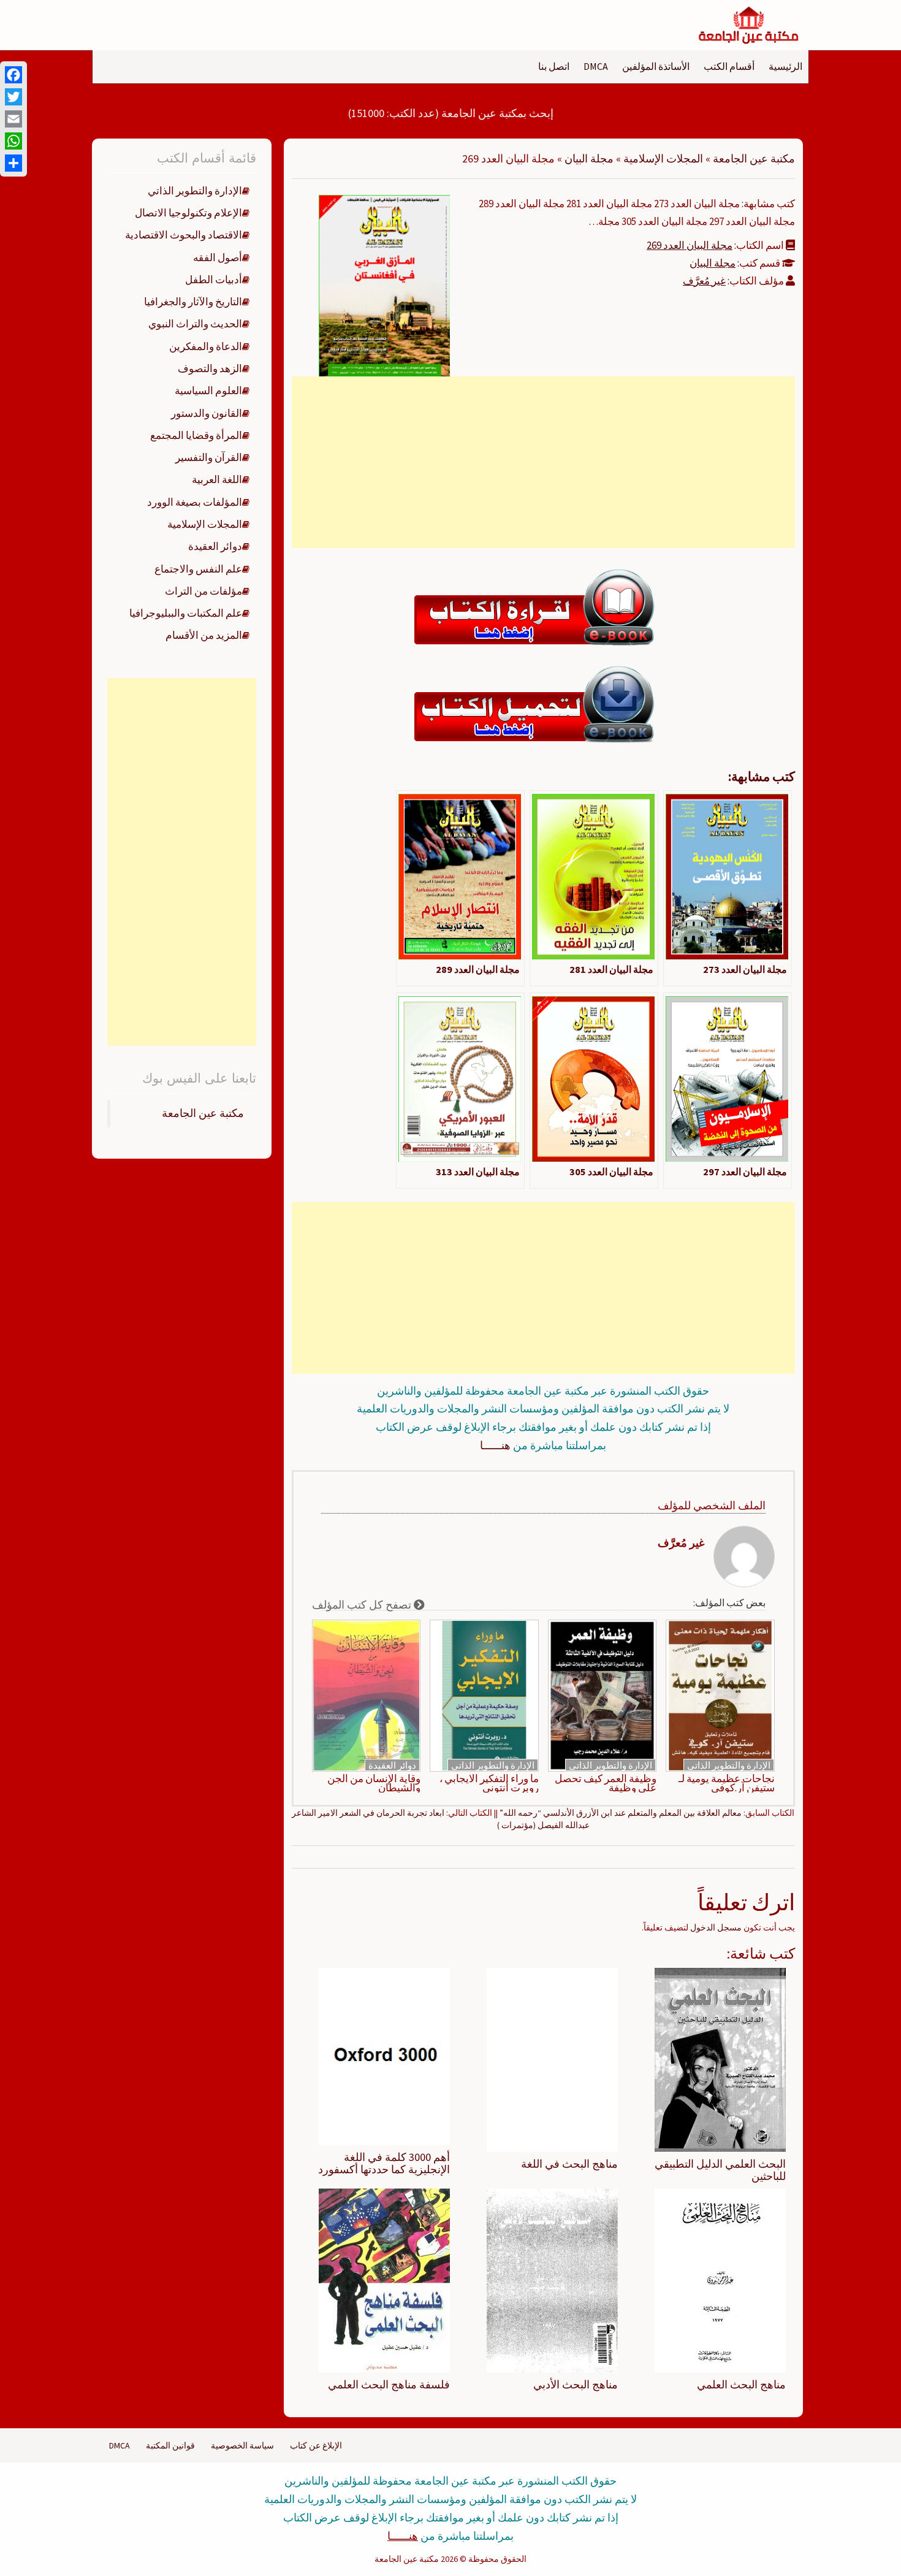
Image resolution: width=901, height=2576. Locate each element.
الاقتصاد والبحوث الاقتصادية (184, 235)
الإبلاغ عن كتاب (316, 2445)
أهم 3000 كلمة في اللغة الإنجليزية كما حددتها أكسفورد (384, 2163)
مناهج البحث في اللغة (569, 2164)
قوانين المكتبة (170, 2445)
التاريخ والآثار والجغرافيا (193, 302)
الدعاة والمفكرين (206, 346)
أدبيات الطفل (214, 280)
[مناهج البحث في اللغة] (552, 2059)
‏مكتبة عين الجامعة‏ (203, 1113)
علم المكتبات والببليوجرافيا (186, 613)
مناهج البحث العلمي (741, 2384)
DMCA (596, 66)
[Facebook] (13, 75)
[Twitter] (13, 97)
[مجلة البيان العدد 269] (384, 284)
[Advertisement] (543, 462)
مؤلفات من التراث (203, 591)
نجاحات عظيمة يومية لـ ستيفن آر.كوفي (727, 1783)
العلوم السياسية (208, 391)
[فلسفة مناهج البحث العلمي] (384, 2279)
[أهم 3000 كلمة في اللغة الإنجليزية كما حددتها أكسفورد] (384, 2056)
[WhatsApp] (13, 141)
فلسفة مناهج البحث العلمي (389, 2384)
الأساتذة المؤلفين (656, 66)
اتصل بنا (554, 66)
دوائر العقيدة (392, 1765)
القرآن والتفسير (209, 457)
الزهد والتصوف (210, 368)
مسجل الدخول (716, 1927)
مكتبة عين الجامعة (754, 158)
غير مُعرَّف (704, 281)
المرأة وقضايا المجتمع (196, 435)
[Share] (13, 163)
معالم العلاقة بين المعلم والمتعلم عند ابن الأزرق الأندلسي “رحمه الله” (621, 1813)
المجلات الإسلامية (663, 158)
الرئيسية (785, 66)
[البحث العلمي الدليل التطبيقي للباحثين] (720, 2059)
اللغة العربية (217, 479)
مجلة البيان (589, 158)
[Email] (13, 119)
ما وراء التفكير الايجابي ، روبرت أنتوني (489, 1783)
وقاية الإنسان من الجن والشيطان (374, 1783)
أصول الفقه (218, 257)
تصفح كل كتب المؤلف (363, 1605)
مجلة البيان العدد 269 (690, 245)
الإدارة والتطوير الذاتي (729, 1765)
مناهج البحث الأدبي (576, 2384)
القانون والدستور (207, 413)
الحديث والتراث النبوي (195, 324)
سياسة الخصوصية (242, 2445)
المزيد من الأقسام (204, 635)
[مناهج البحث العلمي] (720, 2279)
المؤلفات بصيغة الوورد (195, 502)
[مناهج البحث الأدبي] (552, 2279)
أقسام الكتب (729, 66)
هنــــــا (495, 1445)
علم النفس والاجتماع (198, 569)
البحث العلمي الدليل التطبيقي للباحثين (720, 2170)
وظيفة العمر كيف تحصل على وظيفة (606, 1783)
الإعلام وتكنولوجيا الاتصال (188, 213)
